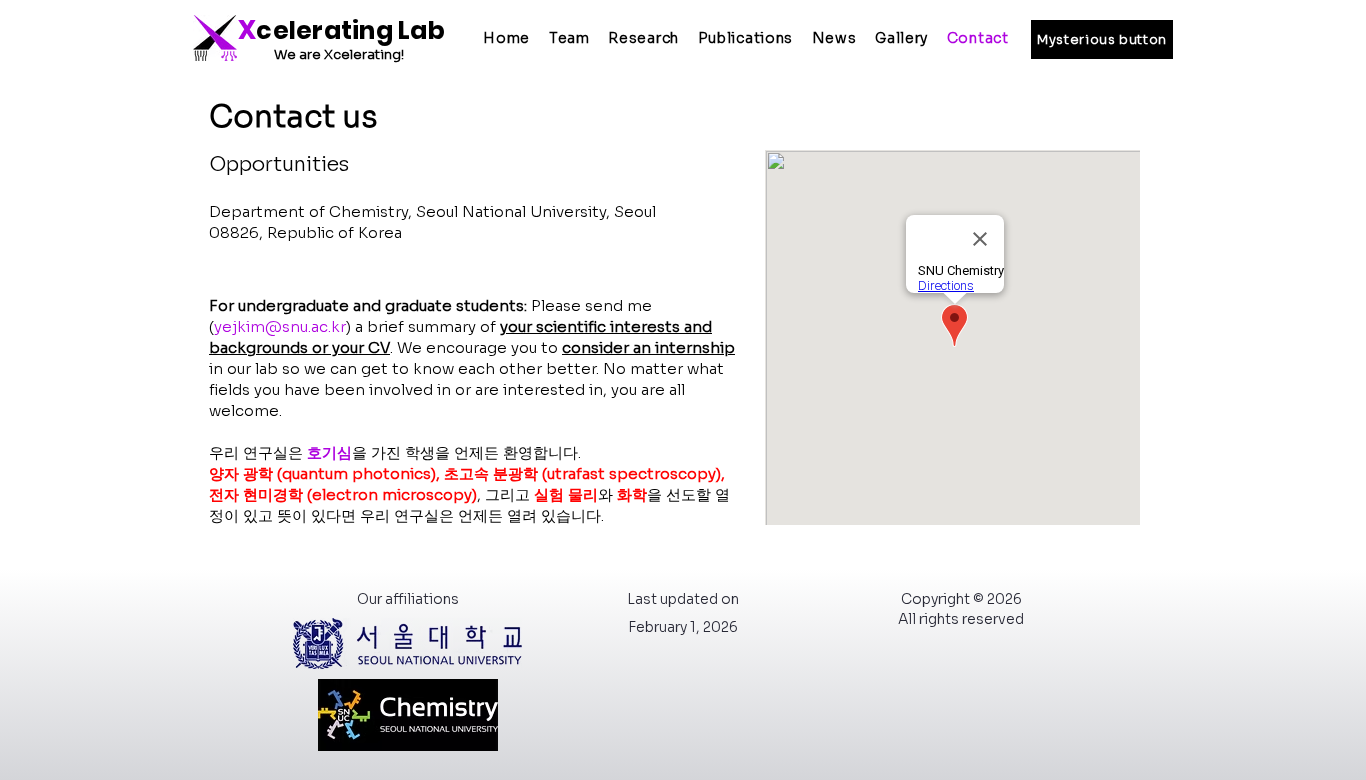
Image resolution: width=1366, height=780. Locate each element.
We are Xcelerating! (339, 54)
